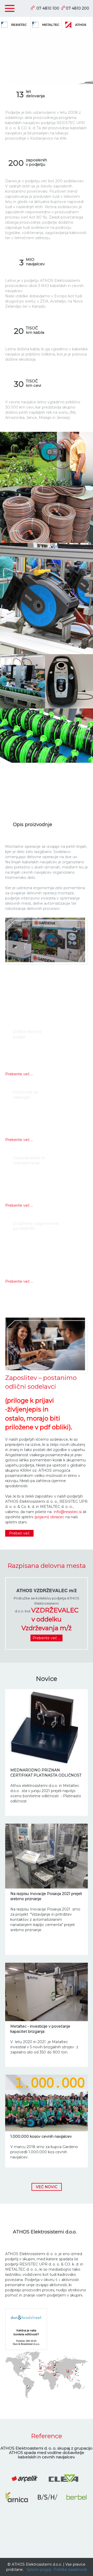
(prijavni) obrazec (49, 1517)
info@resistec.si (68, 1512)
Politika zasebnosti (70, 2570)
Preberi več (19, 1533)
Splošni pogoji (39, 2570)
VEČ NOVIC (47, 2187)
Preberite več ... (19, 1074)
